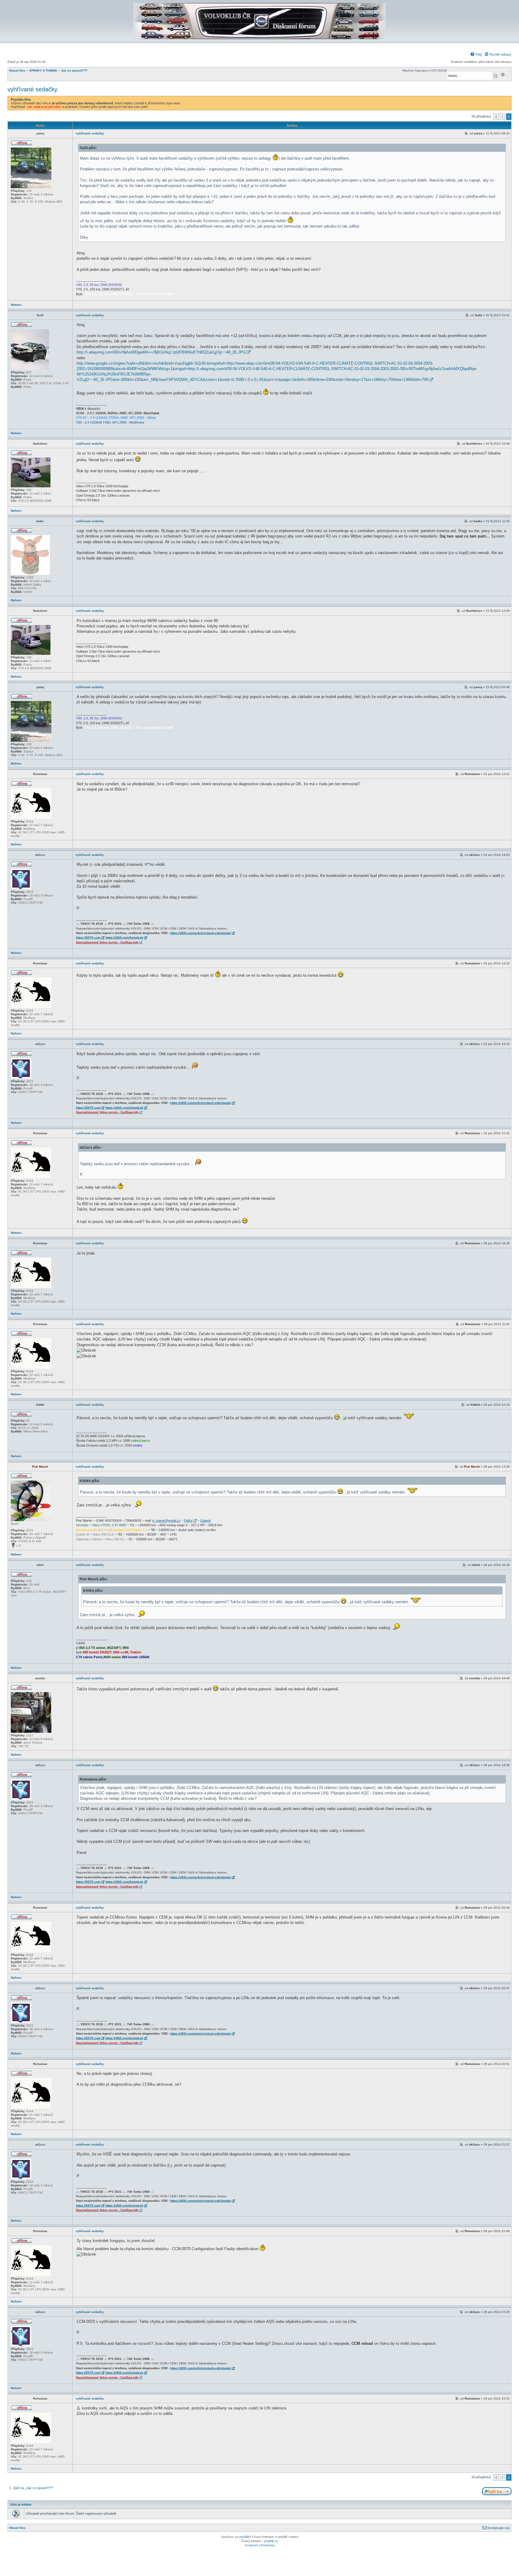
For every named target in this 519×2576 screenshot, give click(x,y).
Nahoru (16, 305)
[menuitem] (476, 54)
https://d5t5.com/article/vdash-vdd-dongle (201, 933)
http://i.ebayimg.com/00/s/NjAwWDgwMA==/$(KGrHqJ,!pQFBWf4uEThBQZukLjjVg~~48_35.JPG (161, 352)
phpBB (244, 2537)
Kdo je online (21, 2504)
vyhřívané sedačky (32, 89)
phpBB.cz (271, 2541)
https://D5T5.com (88, 937)
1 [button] (502, 117)
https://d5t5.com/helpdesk (124, 937)
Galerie (206, 1521)
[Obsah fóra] (259, 38)
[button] (496, 117)
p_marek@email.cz (166, 1521)
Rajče (188, 1521)
